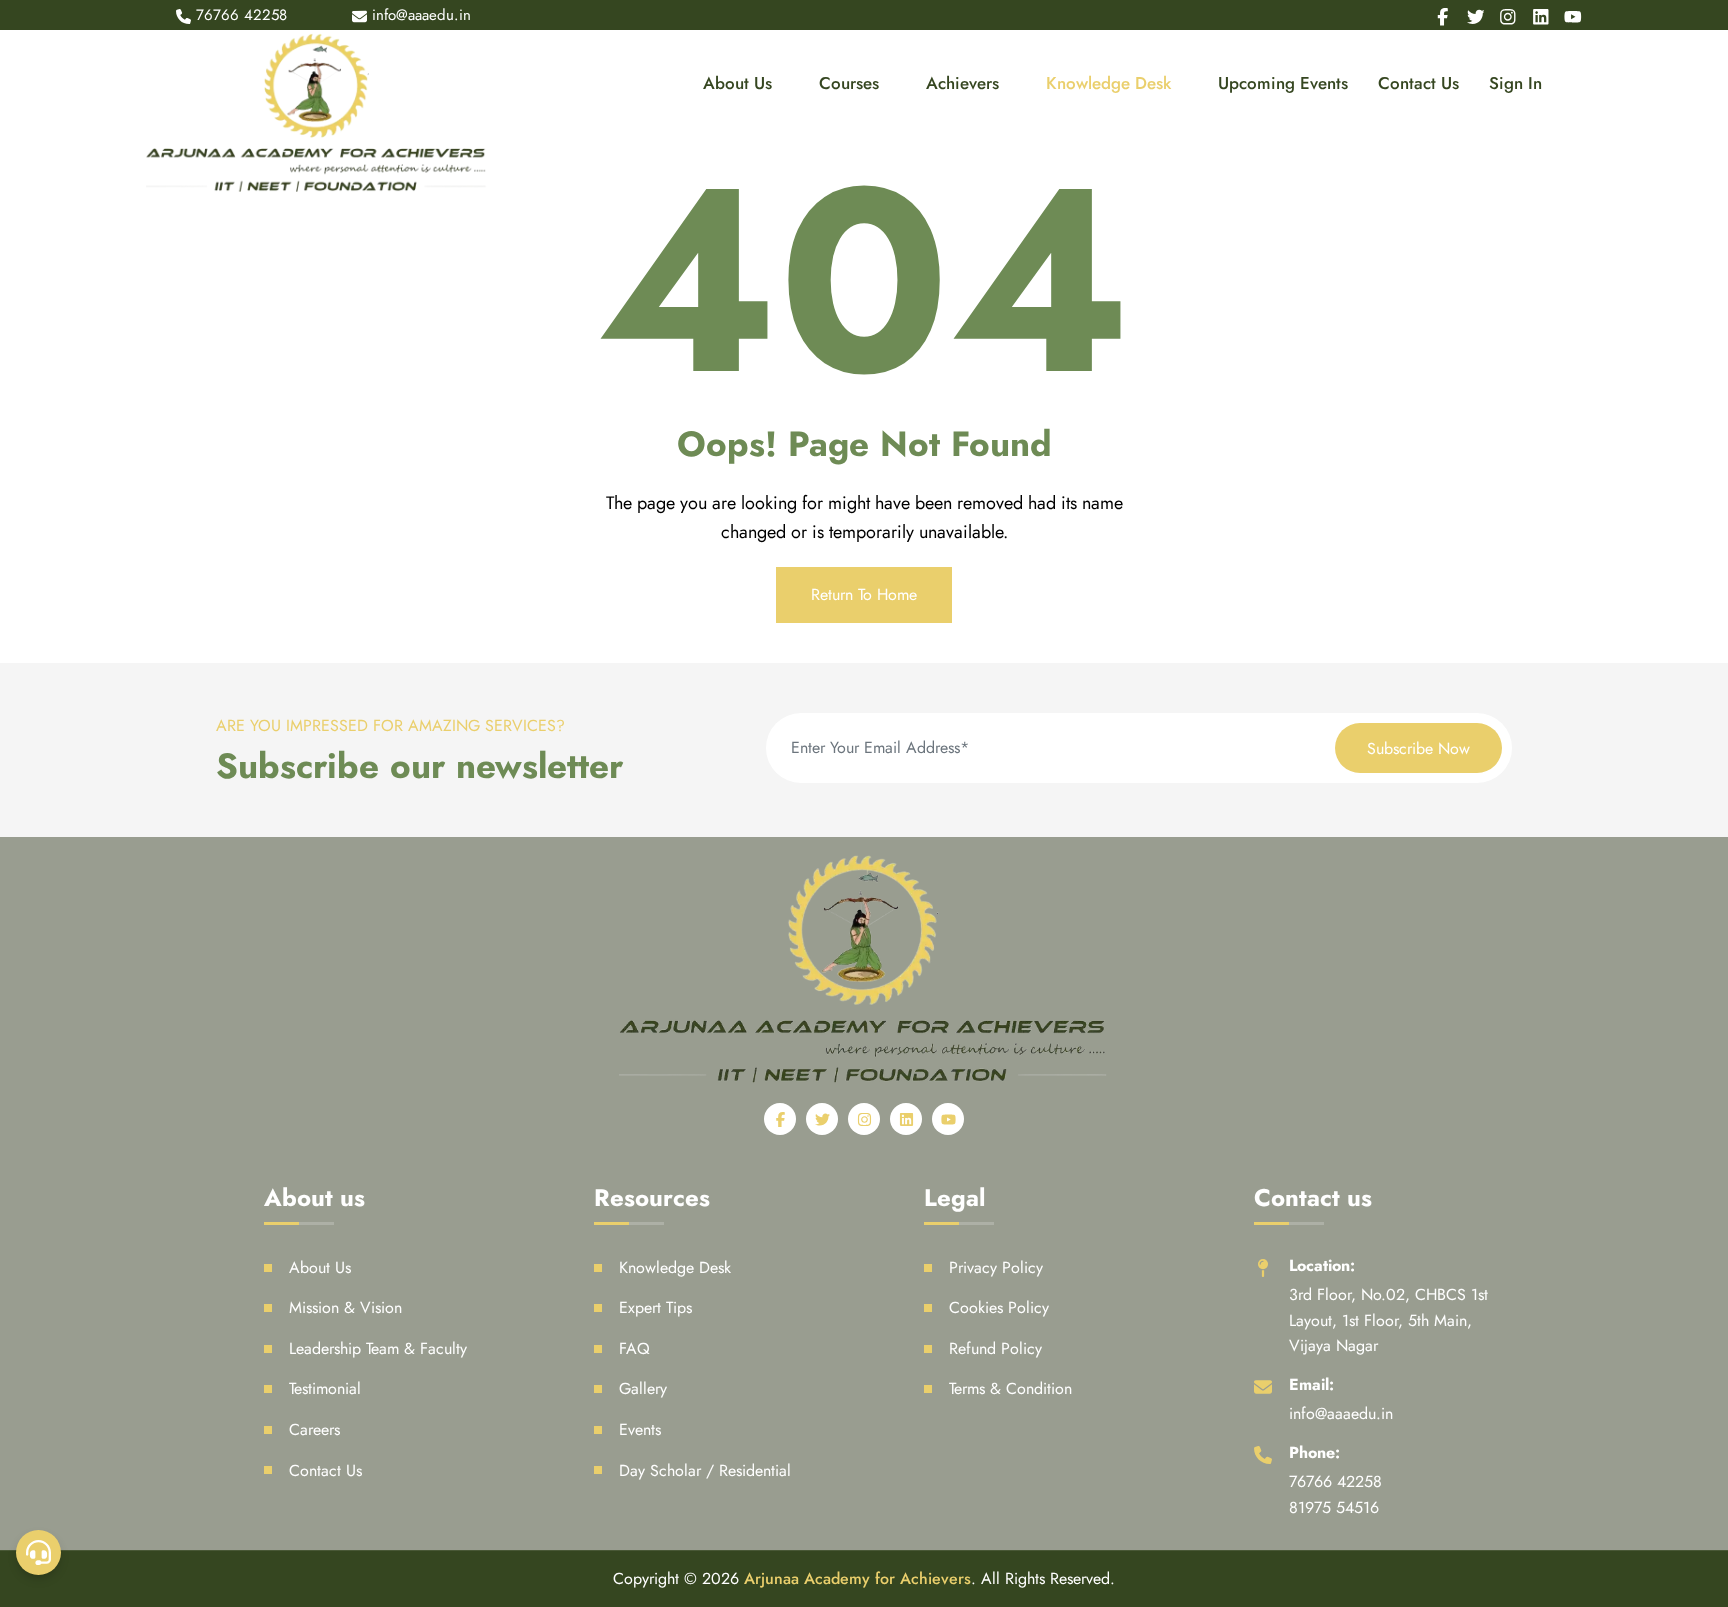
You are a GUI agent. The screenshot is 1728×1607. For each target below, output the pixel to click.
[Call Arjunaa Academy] (38, 1032)
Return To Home (864, 594)
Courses (849, 83)
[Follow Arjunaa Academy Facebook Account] (38, 1227)
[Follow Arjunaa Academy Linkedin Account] (38, 1422)
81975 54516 (1334, 1507)
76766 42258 (241, 15)
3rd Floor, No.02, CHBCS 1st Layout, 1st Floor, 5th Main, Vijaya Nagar (1388, 1320)
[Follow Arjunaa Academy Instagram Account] (38, 1357)
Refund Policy (995, 1348)
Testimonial (325, 1388)
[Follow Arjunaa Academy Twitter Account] (38, 1292)
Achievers (962, 83)
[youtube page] (1573, 15)
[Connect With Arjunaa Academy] (38, 1552)
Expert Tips (655, 1307)
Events (640, 1429)
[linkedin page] (1541, 15)
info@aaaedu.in (1341, 1413)
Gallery (643, 1388)
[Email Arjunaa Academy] (38, 1097)
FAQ (634, 1348)
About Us (737, 83)
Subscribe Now (1418, 748)
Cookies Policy (999, 1307)
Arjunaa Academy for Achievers (857, 1578)
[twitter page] (1476, 15)
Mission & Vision (345, 1307)
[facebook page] (1443, 15)
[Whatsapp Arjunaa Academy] (38, 1162)
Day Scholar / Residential (705, 1470)
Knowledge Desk (1108, 83)
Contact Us (1418, 83)
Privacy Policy (996, 1267)
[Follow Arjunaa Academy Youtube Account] (38, 1487)
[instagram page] (1508, 15)
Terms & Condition (1010, 1388)
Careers (314, 1429)
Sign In (1515, 83)
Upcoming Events (1283, 83)
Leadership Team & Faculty (378, 1348)
